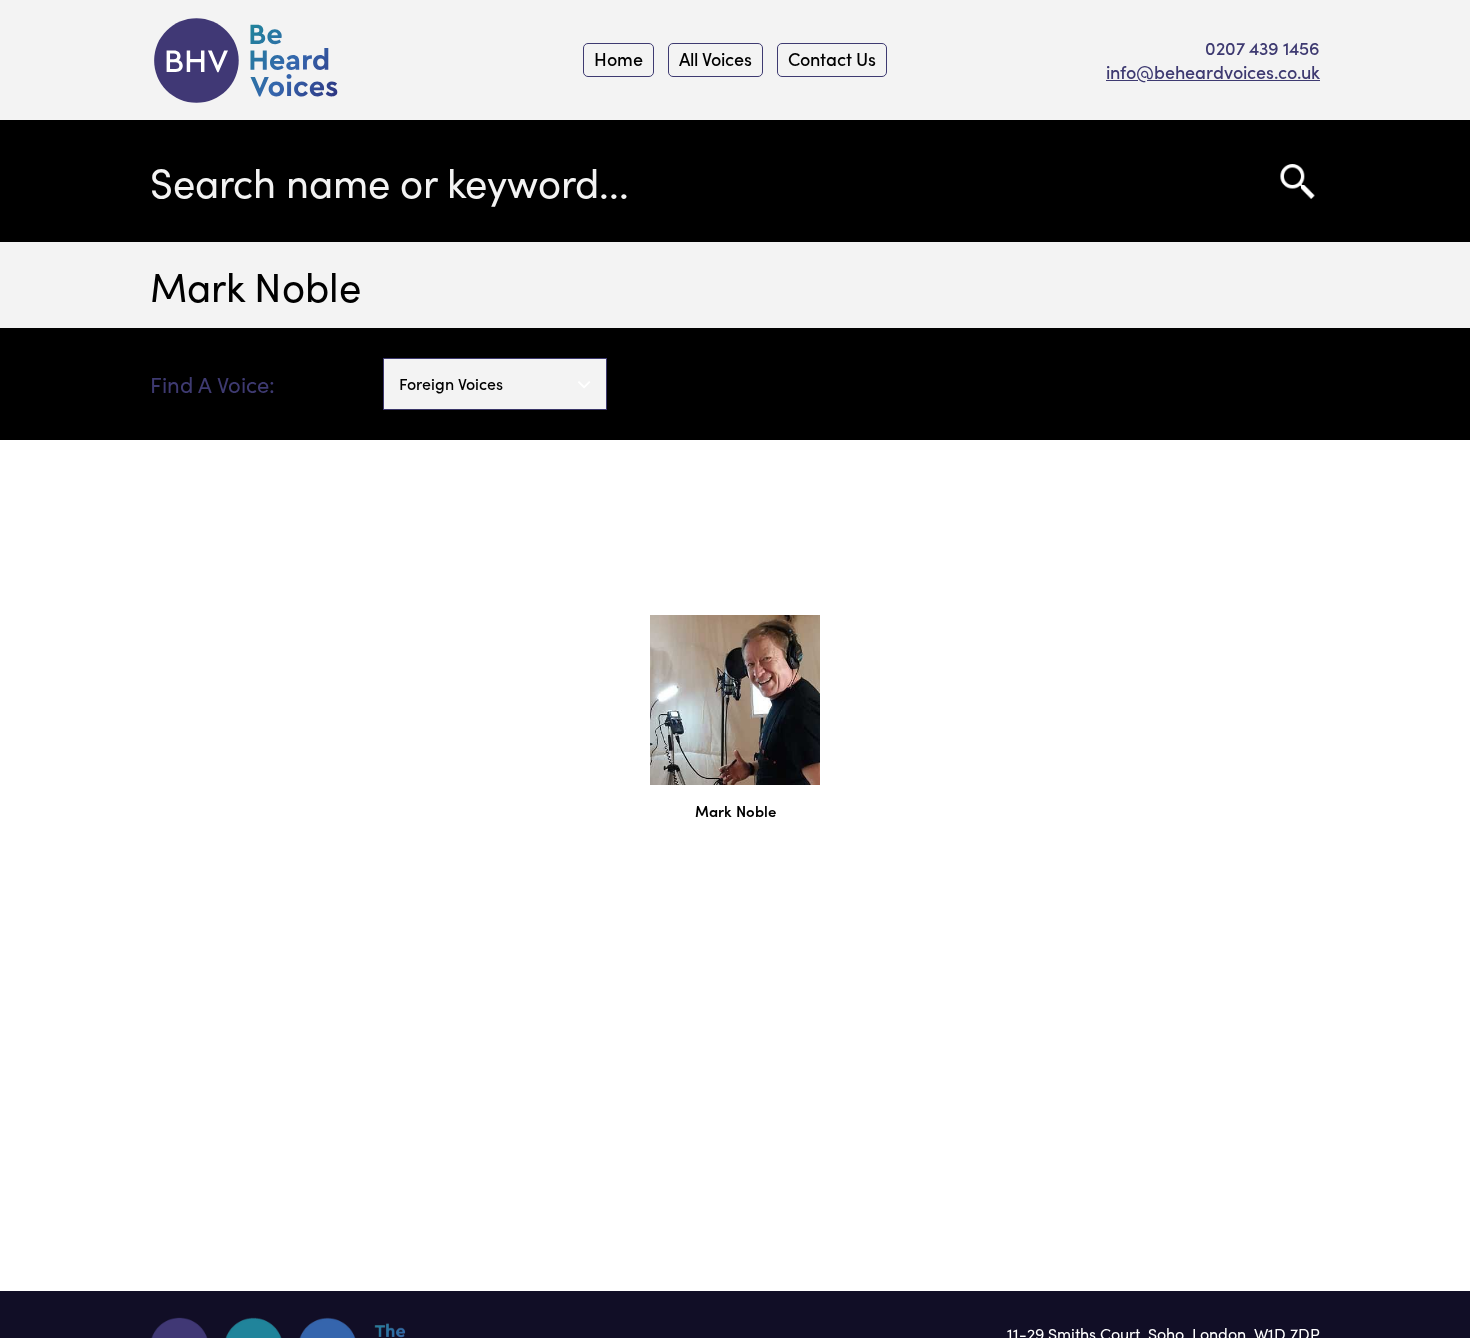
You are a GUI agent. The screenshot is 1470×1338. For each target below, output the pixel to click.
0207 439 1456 (1262, 47)
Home (618, 58)
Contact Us (832, 58)
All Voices (715, 58)
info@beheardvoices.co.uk (1213, 71)
